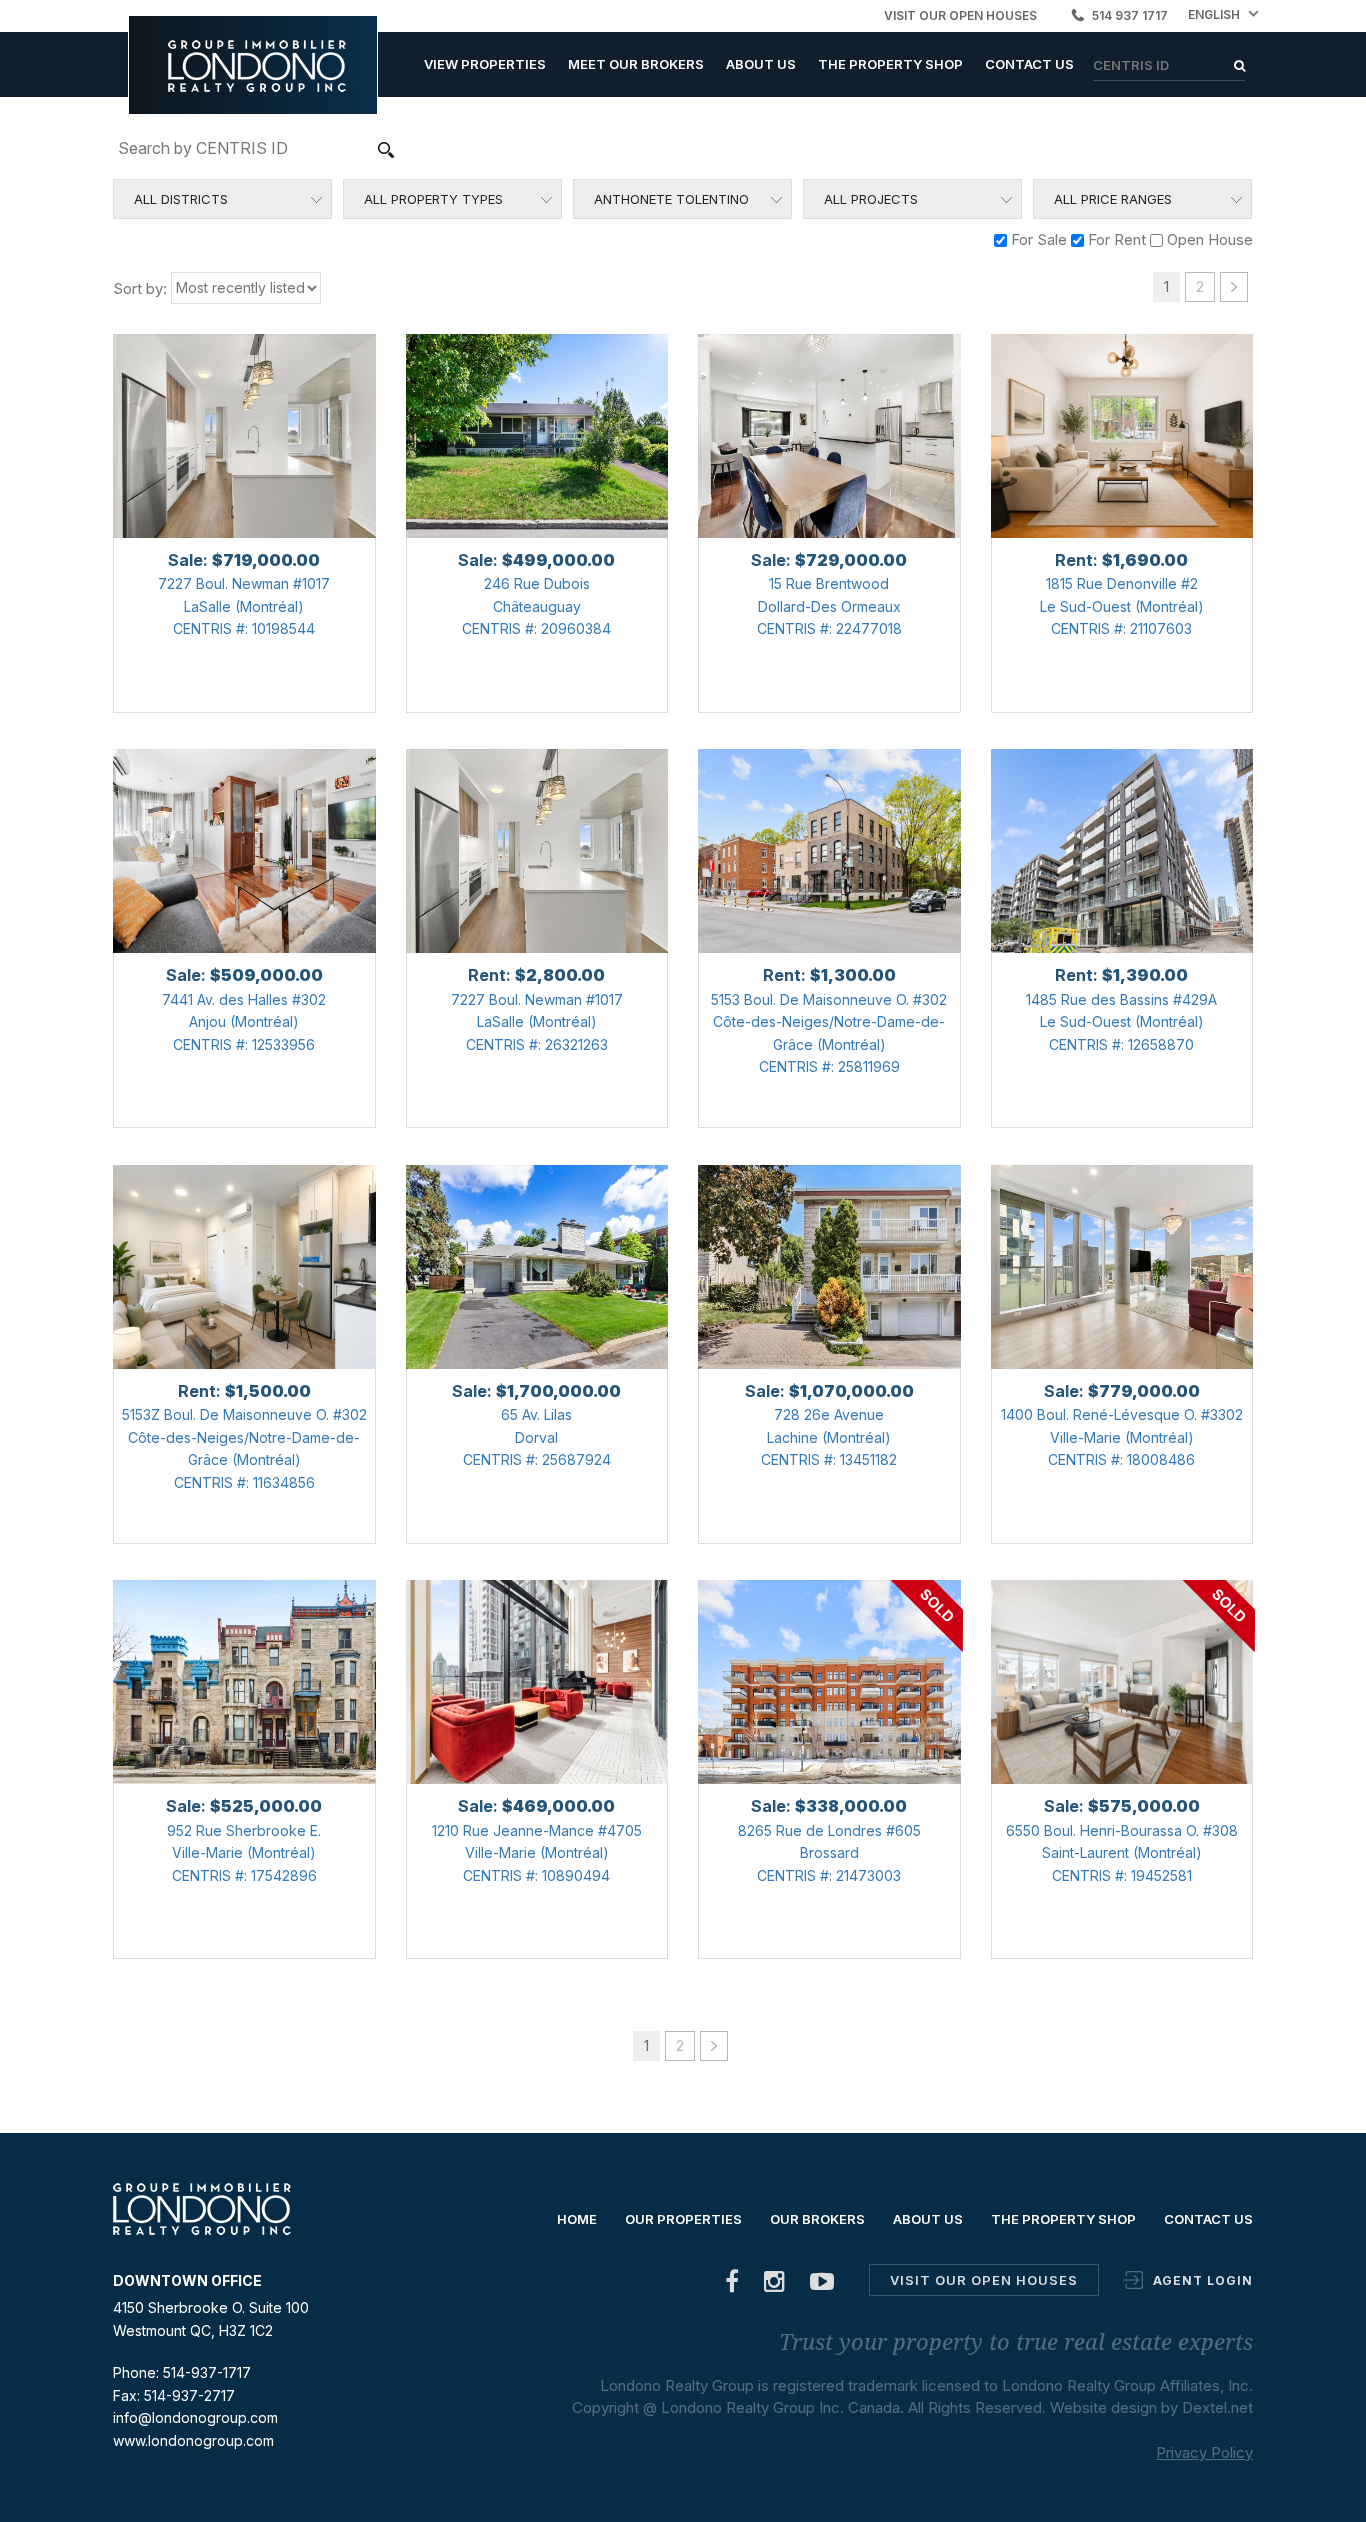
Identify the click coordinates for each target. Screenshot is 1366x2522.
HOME (577, 2219)
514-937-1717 (207, 2372)
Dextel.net (1217, 2407)
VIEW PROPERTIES (485, 64)
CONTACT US (1029, 64)
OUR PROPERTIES (683, 2219)
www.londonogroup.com (193, 2440)
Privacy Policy (1204, 2452)
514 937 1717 (1130, 15)
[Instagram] (775, 2285)
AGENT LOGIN (1203, 2280)
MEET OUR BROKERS (636, 64)
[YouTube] (822, 2285)
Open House (1208, 239)
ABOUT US (761, 64)
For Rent (1115, 239)
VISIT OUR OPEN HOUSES (960, 15)
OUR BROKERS (817, 2219)
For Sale (1037, 239)
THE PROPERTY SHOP (890, 64)
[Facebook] (732, 2285)
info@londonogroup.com (195, 2417)
